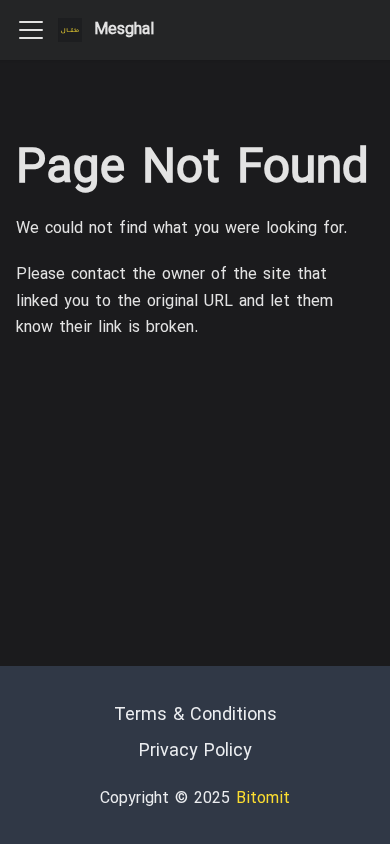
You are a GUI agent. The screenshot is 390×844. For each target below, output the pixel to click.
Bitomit (263, 799)
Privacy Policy (195, 751)
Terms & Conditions (195, 715)
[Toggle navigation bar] (31, 30)
